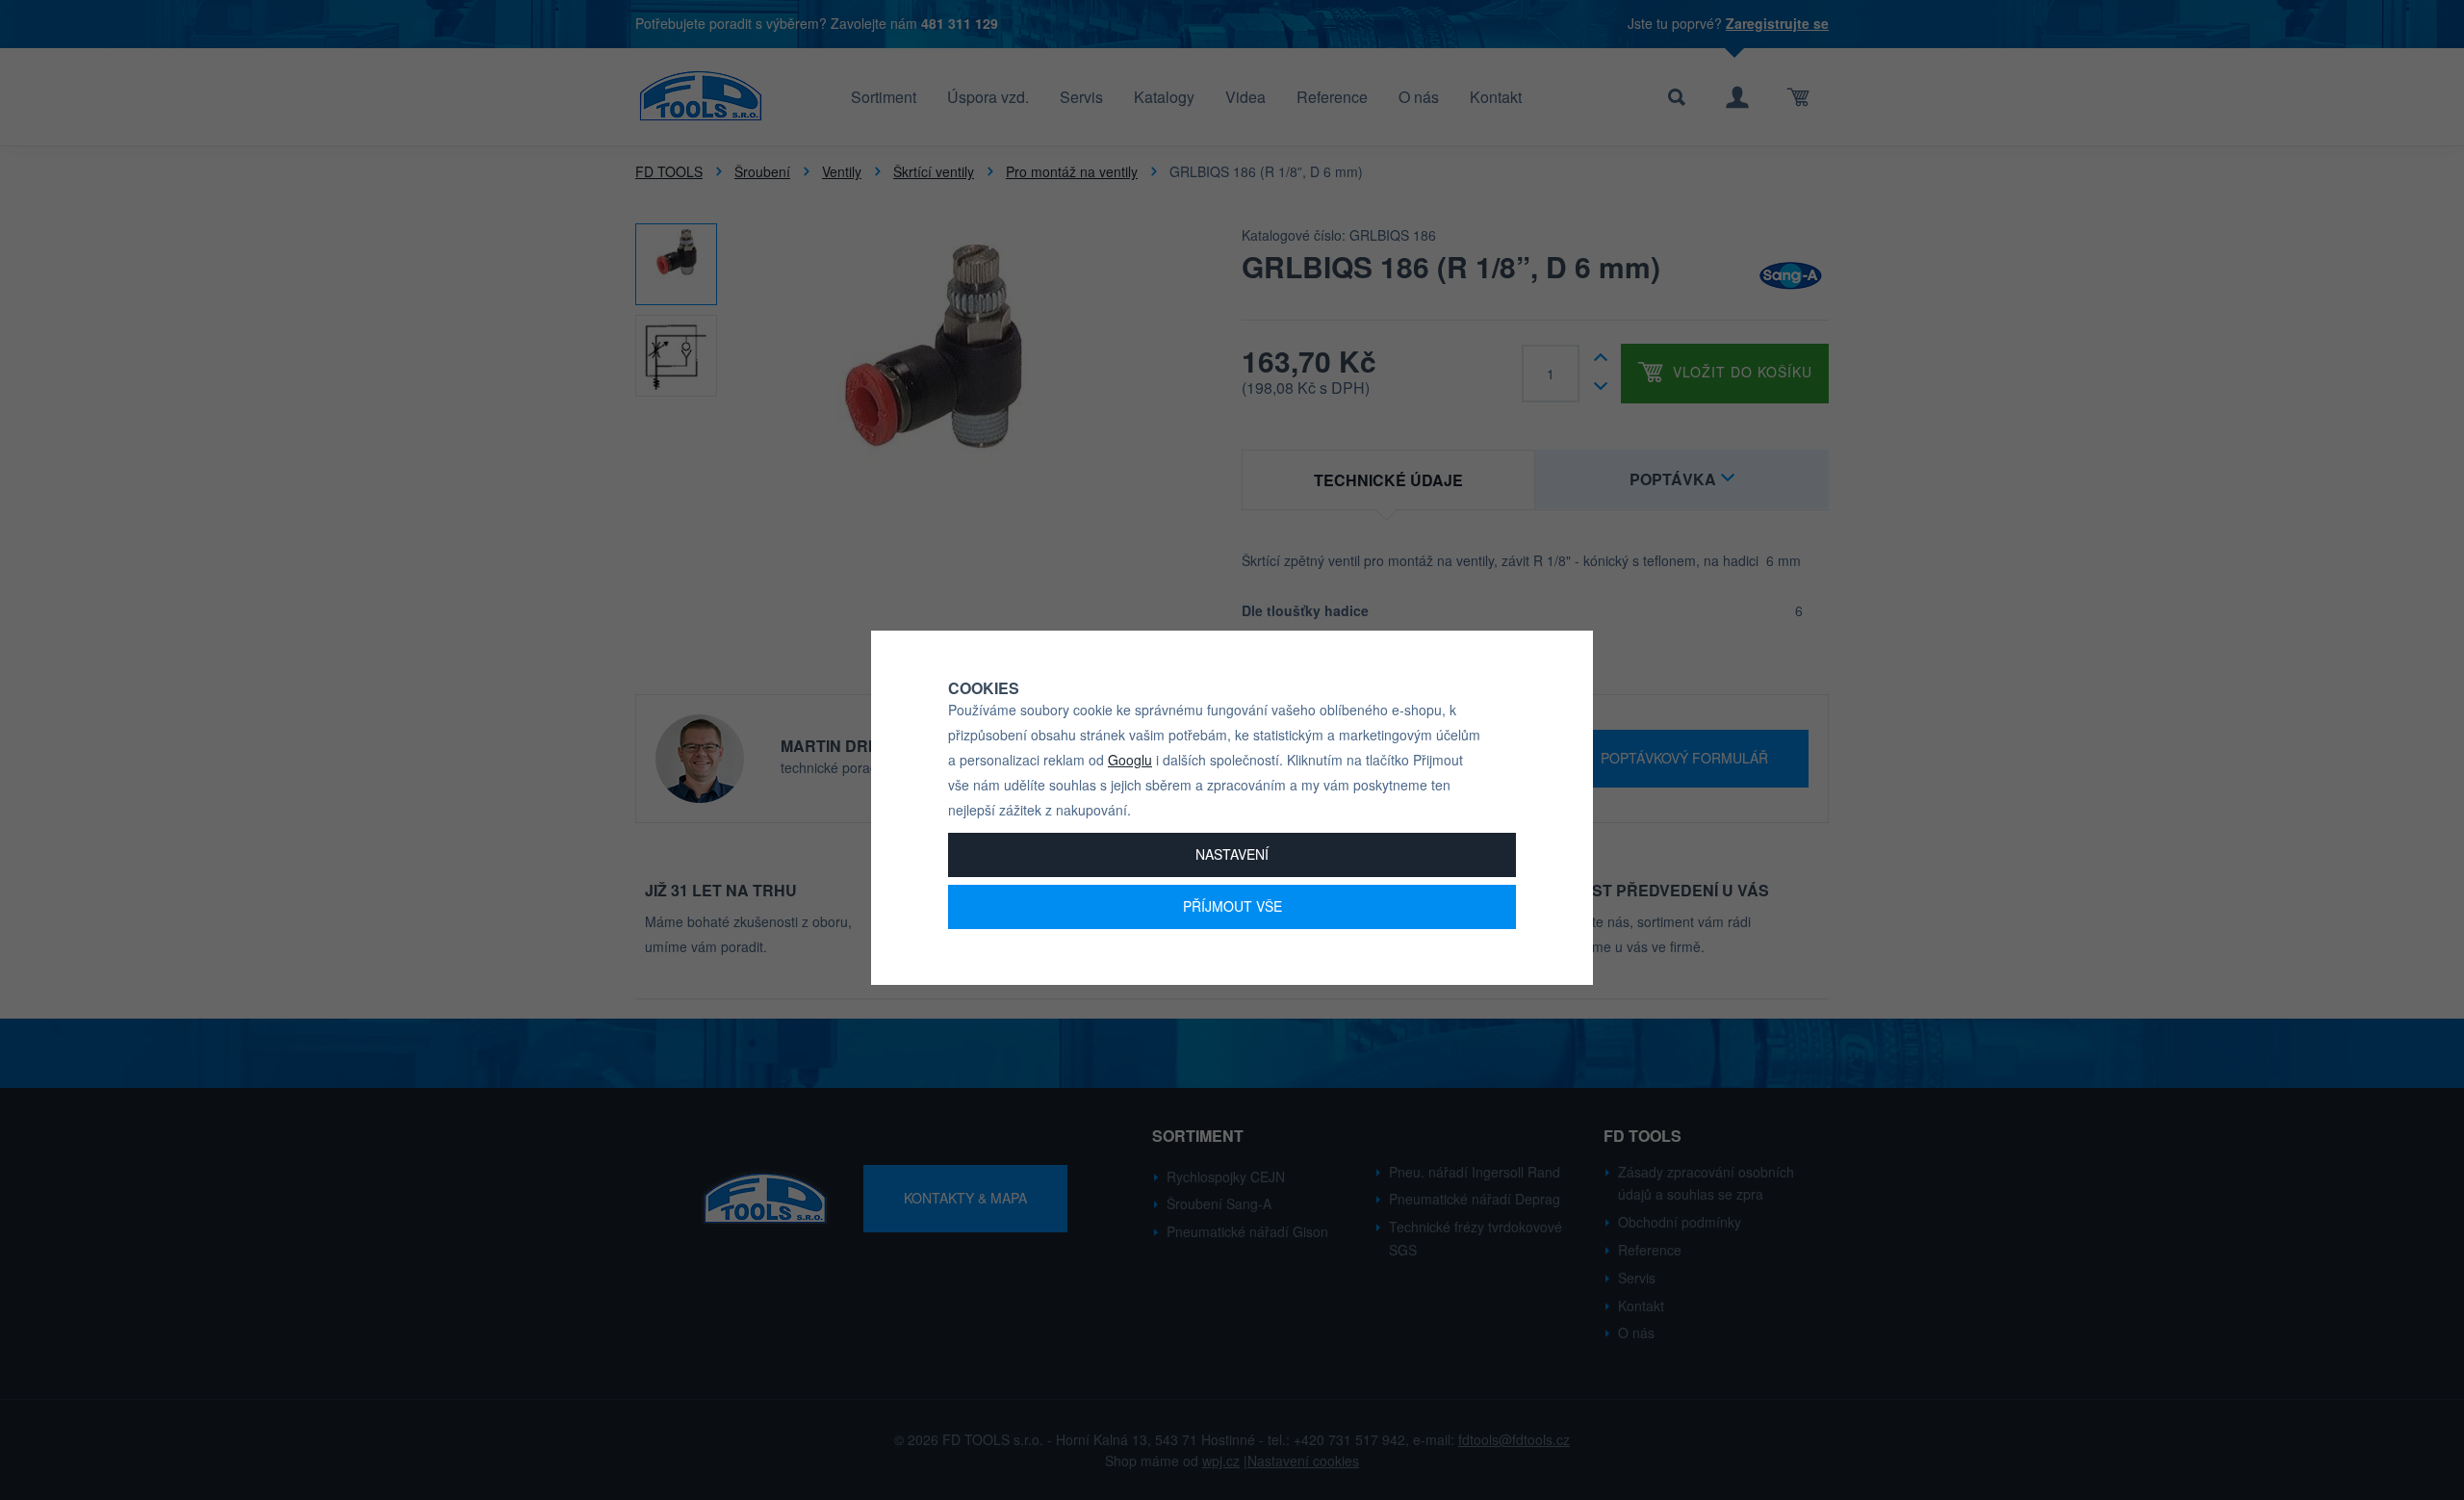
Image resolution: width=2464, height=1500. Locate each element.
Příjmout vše (1232, 906)
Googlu (1130, 760)
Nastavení (1232, 854)
